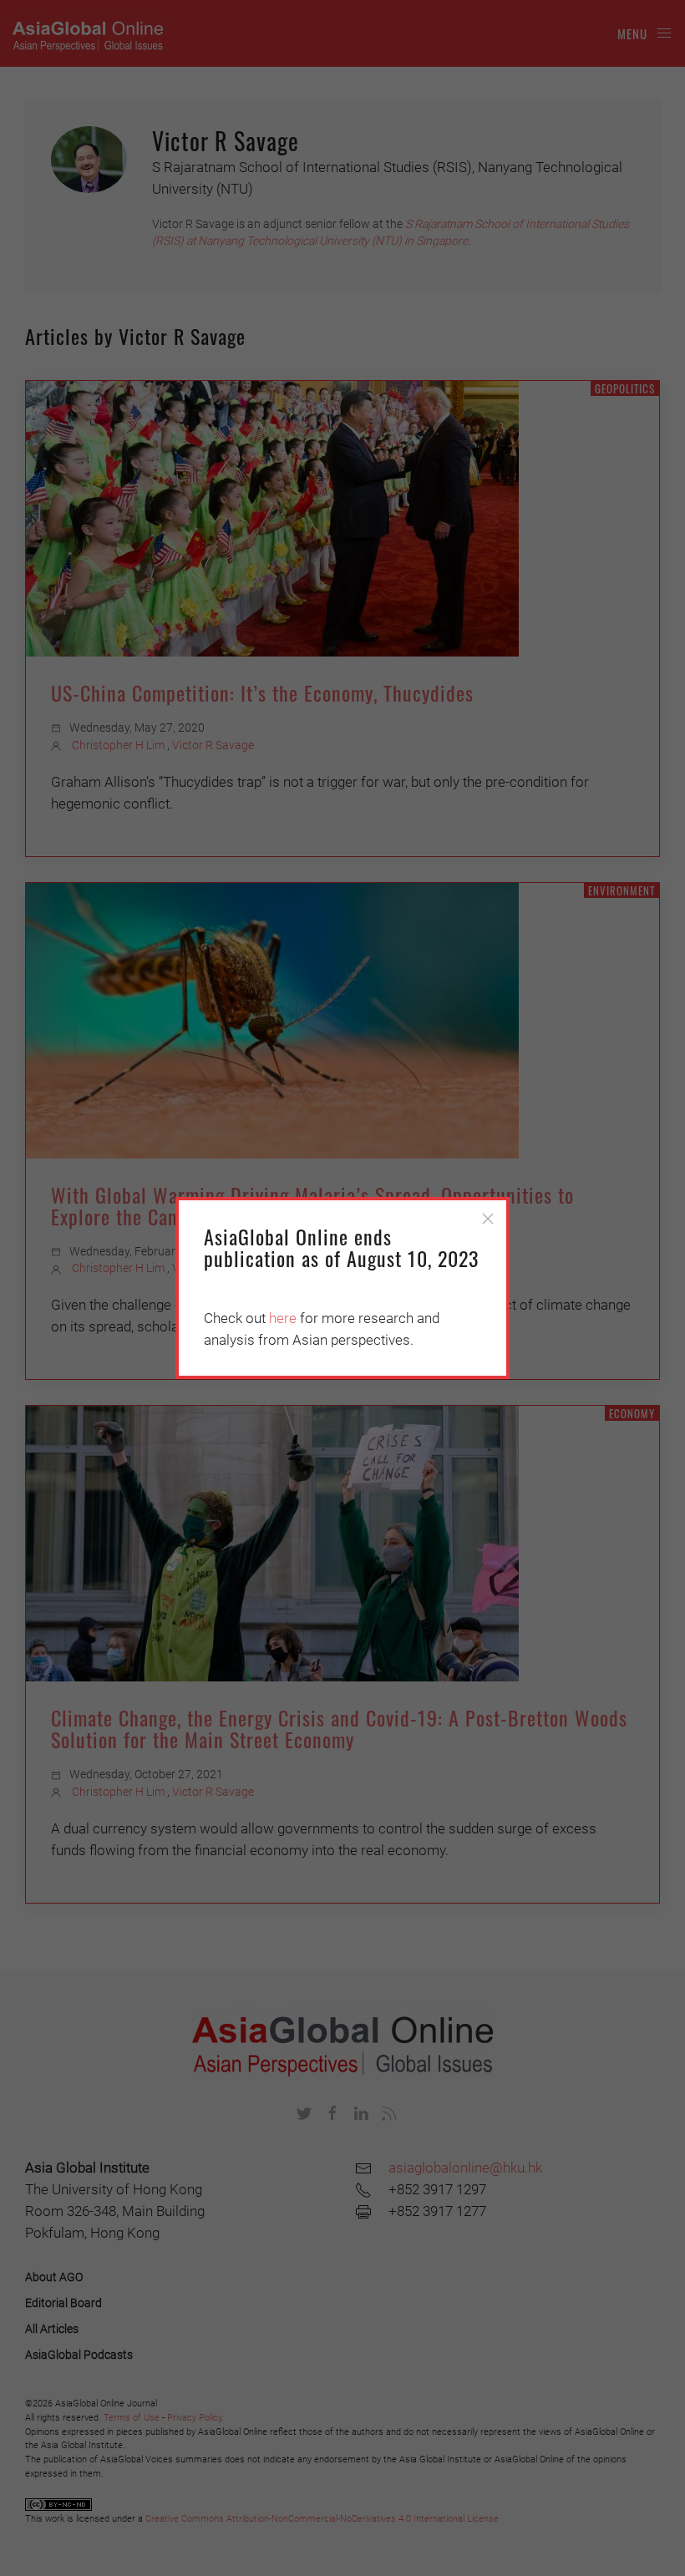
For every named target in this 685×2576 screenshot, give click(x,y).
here (283, 1318)
